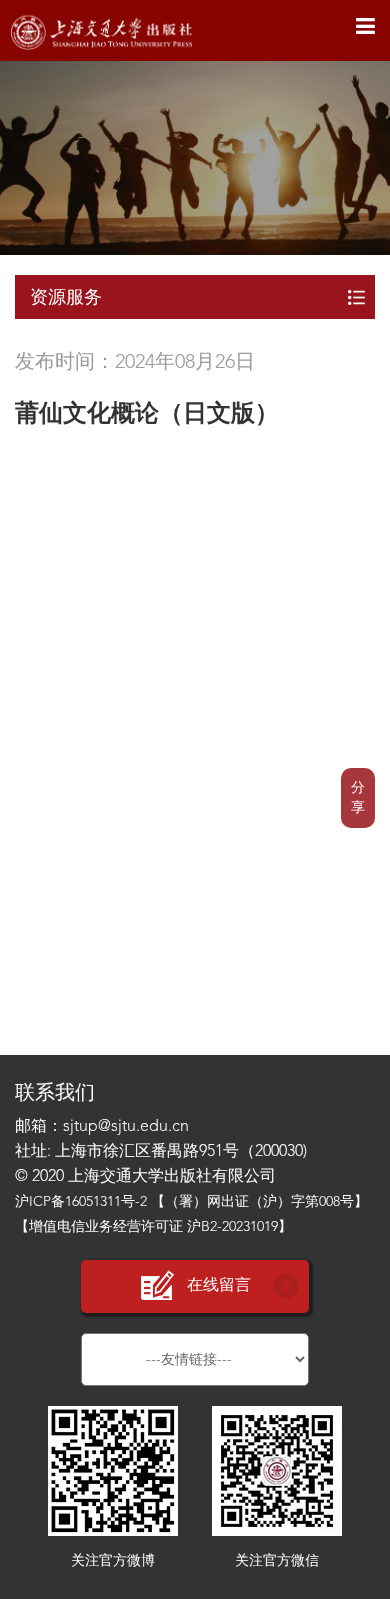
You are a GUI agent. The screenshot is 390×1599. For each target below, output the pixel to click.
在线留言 (219, 1286)
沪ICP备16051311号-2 (81, 1202)
